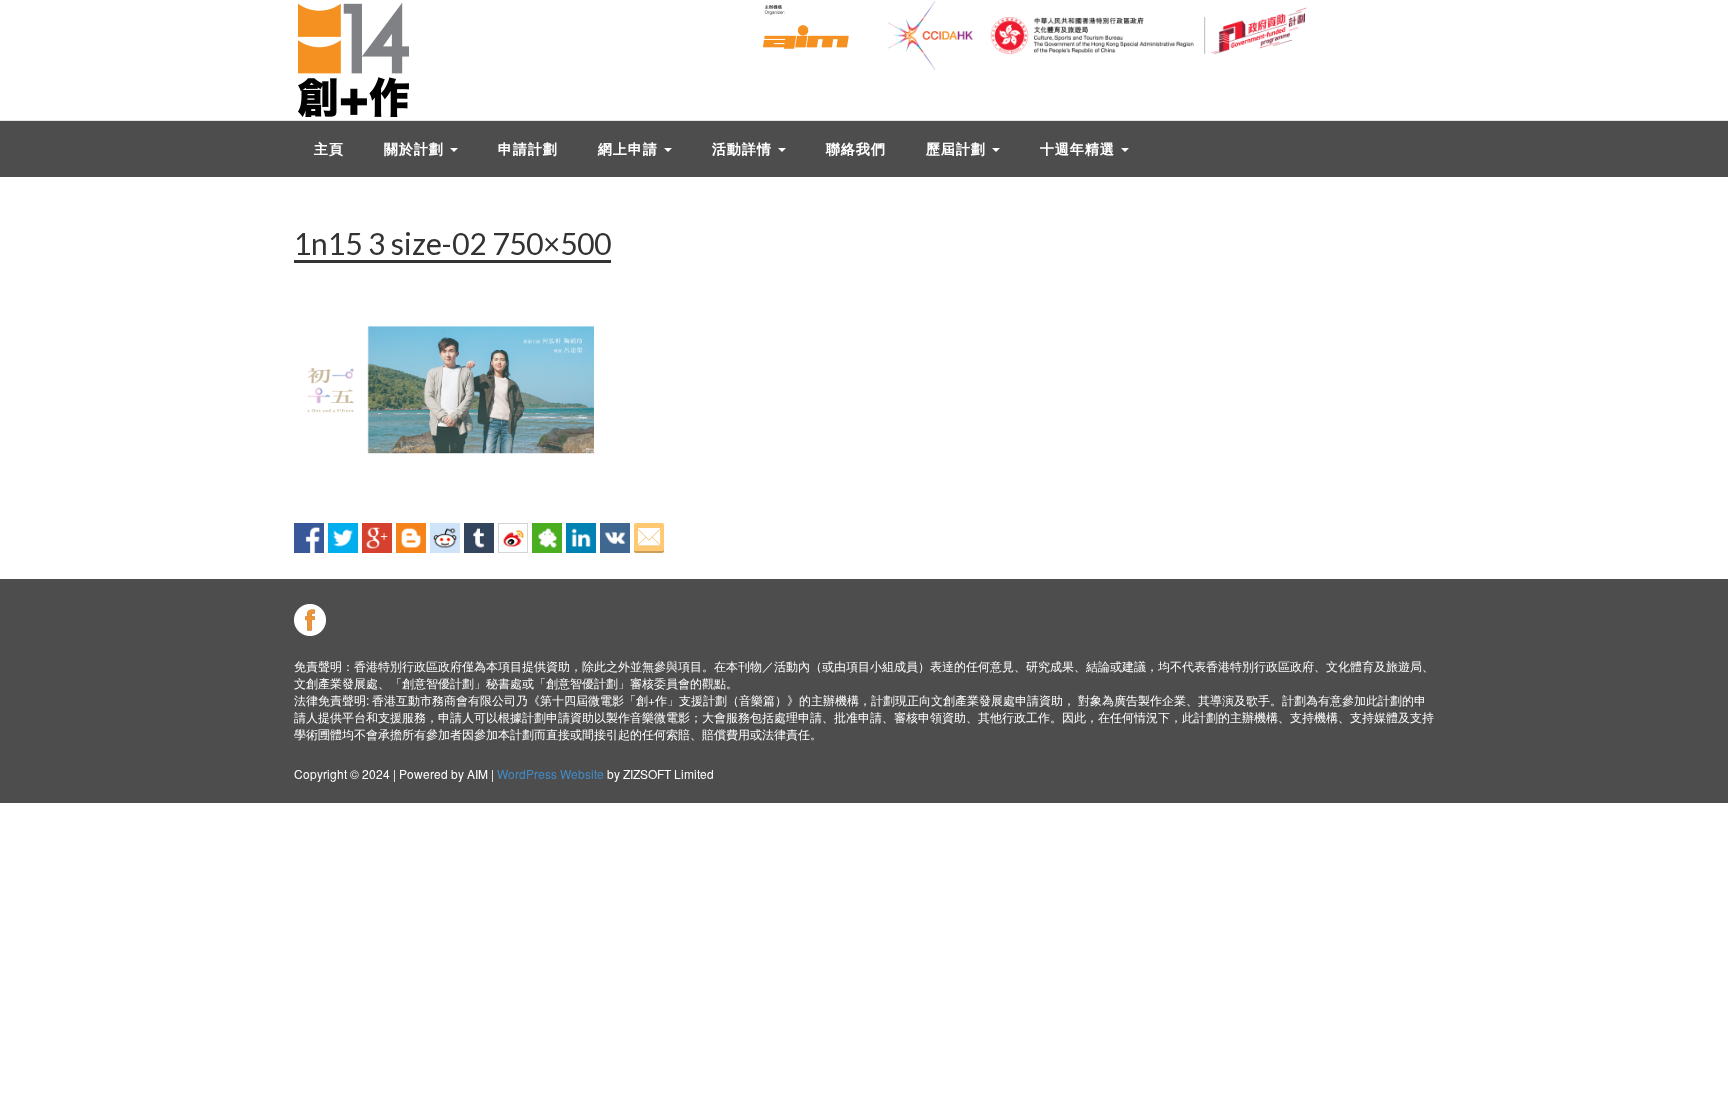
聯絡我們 (856, 148)
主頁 (329, 148)
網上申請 (630, 148)
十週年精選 (1079, 148)
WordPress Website (550, 773)
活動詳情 (744, 148)
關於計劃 (416, 148)
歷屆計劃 (958, 148)
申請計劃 (528, 148)
